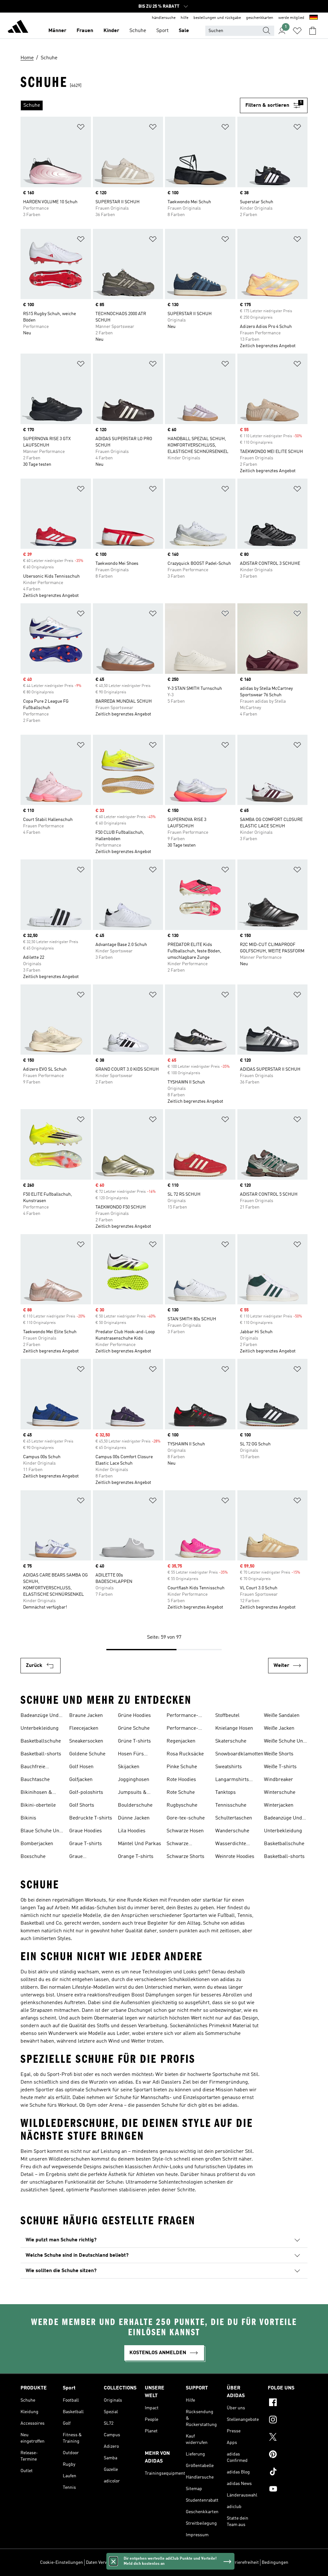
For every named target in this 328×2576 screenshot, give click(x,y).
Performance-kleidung (182, 1716)
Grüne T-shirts (134, 1741)
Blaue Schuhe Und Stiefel (41, 1832)
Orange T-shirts (136, 1857)
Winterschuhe (280, 1793)
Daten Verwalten (102, 2563)
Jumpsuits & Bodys (132, 1793)
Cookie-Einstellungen (61, 2563)
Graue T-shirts (86, 1844)
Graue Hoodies (86, 1831)
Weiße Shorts (279, 1754)
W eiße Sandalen (282, 1716)
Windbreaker (279, 1780)
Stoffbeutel (227, 1716)
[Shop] (18, 28)
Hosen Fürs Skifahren (131, 1755)
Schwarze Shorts (185, 1857)
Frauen (85, 31)
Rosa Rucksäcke (185, 1754)
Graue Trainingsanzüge (88, 1857)
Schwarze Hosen (185, 1831)
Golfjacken (81, 1780)
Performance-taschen (182, 1729)
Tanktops (225, 1793)
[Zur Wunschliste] (297, 31)
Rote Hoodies (181, 1780)
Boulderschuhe (135, 1805)
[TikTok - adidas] (288, 2472)
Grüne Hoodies (134, 1716)
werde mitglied (291, 18)
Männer (57, 31)
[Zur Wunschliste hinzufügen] (81, 128)
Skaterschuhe (231, 1741)
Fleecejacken (84, 1728)
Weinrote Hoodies (235, 1857)
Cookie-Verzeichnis (158, 2563)
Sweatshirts (229, 1767)
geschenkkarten (260, 18)
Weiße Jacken (279, 1728)
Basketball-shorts (41, 1754)
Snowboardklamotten (239, 1754)
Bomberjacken (37, 1844)
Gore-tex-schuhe (186, 1818)
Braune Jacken (86, 1716)
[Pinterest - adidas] (288, 2455)
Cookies (129, 2563)
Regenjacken (181, 1741)
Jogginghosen (134, 1780)
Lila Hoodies (132, 1831)
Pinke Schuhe (182, 1767)
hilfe (184, 18)
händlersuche (164, 18)
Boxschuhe (33, 1857)
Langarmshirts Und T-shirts (232, 1780)
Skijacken (129, 1767)
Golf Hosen (81, 1767)
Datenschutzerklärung (203, 2563)
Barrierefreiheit (243, 2563)
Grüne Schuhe (134, 1728)
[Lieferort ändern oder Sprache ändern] (314, 18)
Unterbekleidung (40, 1728)
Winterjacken (279, 1805)
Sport (162, 31)
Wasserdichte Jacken (231, 1844)
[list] (130, 105)
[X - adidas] (288, 2438)
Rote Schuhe (181, 1793)
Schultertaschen (234, 1818)
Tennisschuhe (231, 1805)
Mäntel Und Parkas (139, 1844)
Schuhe (138, 31)
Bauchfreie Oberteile (33, 1768)
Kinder (111, 31)
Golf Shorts (82, 1805)
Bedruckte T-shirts (91, 1818)
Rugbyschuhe (182, 1805)
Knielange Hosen (234, 1728)
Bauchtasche (35, 1780)
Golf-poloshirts (86, 1793)
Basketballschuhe (41, 1741)
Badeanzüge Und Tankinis (40, 1716)
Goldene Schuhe (87, 1754)
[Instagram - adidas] (288, 2421)
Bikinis (28, 1818)
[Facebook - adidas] (288, 2403)
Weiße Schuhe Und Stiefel (285, 1742)
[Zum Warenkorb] (313, 31)
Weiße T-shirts (280, 1767)
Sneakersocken (86, 1741)
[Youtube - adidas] (288, 2490)
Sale (184, 31)
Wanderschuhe (232, 1831)
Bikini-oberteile (38, 1805)
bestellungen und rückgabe (217, 18)
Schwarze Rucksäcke (179, 1844)
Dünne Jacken (134, 1818)
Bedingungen (275, 2563)
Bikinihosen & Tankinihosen (36, 1793)
